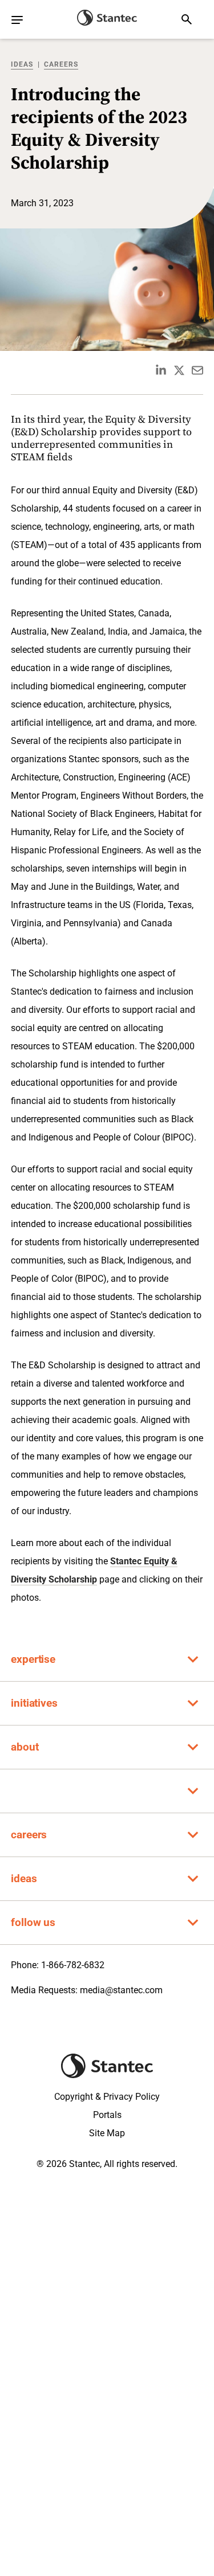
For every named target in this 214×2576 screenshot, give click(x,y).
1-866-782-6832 (73, 1965)
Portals (107, 2115)
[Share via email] (197, 370)
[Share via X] (179, 370)
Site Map (107, 2133)
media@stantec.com (121, 1990)
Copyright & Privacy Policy (107, 2097)
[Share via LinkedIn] (161, 370)
